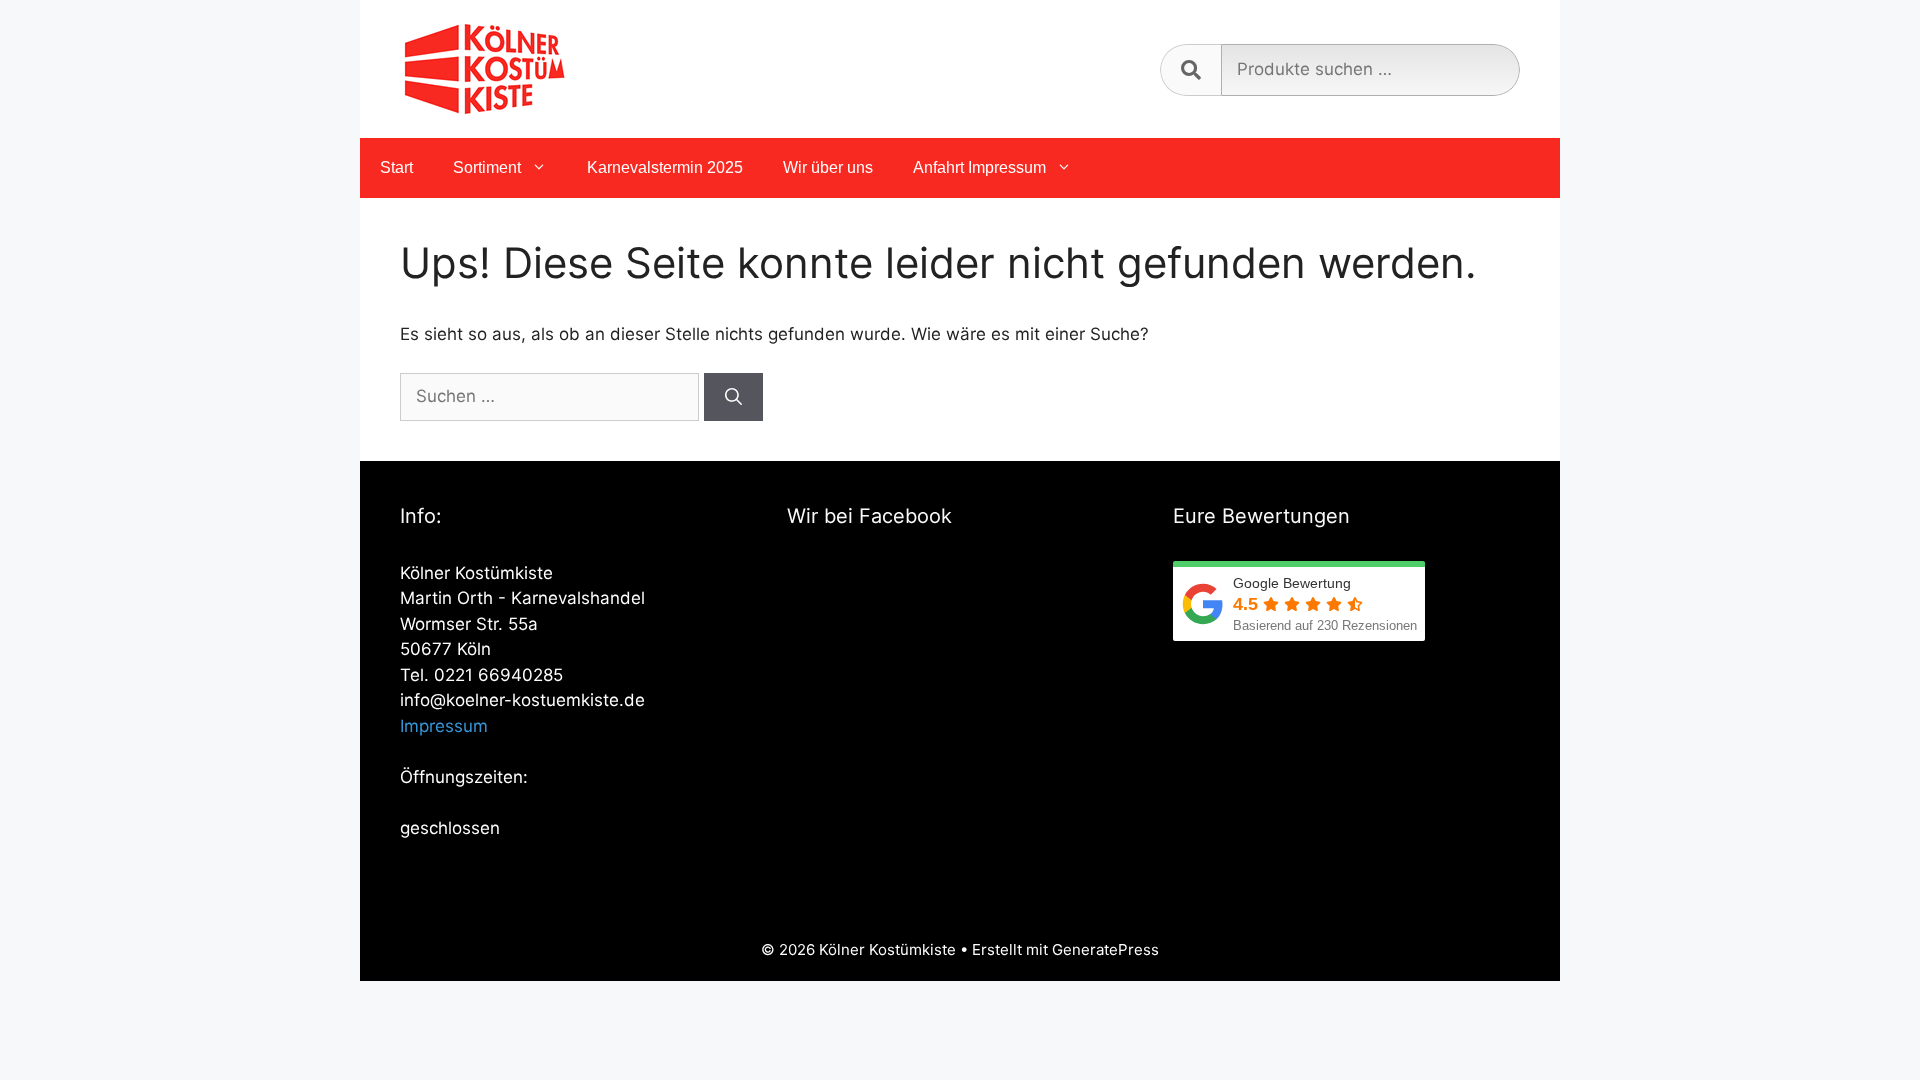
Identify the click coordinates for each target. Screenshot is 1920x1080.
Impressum (444, 726)
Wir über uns (828, 167)
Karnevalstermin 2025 (665, 167)
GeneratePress (1105, 949)
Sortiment (487, 167)
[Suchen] (733, 397)
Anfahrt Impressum (979, 167)
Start (396, 167)
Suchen (1190, 70)
